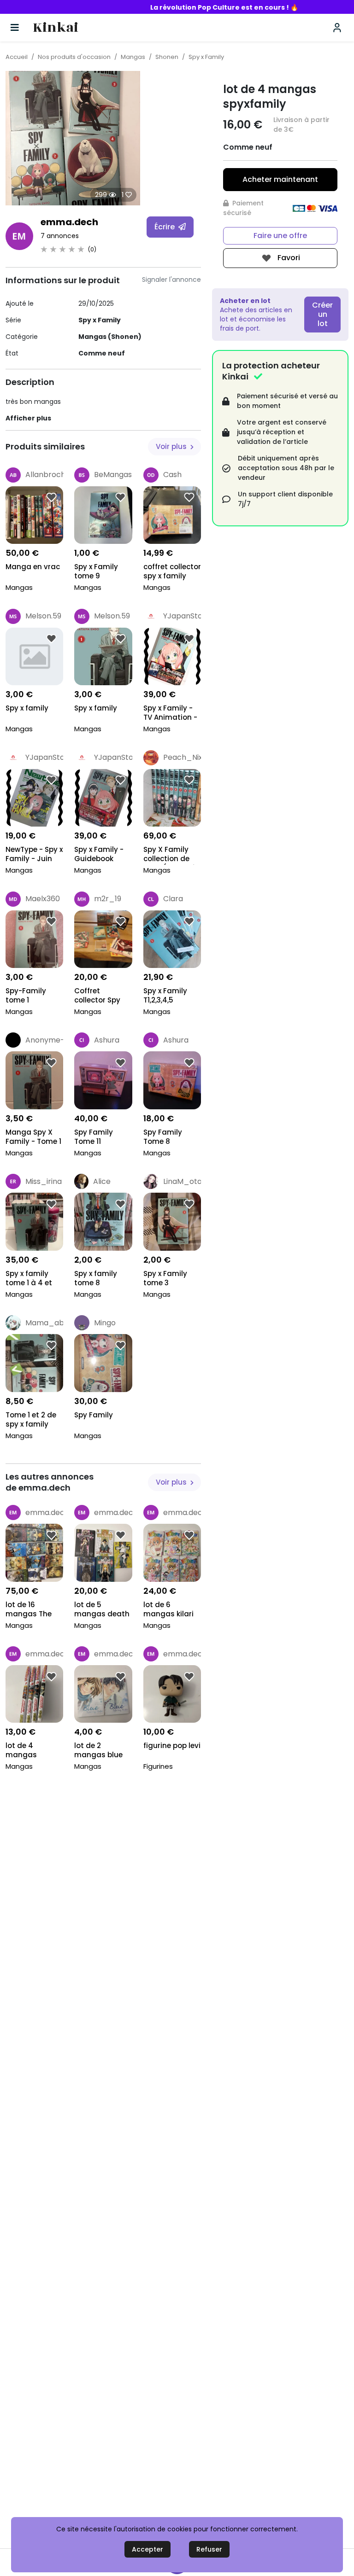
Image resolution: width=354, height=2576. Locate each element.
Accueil (17, 57)
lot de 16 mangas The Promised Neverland (29, 1610)
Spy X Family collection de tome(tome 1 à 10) (170, 855)
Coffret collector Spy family (97, 996)
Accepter (147, 2549)
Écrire (165, 227)
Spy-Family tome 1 (26, 996)
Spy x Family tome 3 (165, 1278)
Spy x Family (206, 57)
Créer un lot (322, 314)
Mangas (133, 57)
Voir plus (172, 446)
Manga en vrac (33, 567)
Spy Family (94, 1415)
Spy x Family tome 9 (96, 571)
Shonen (167, 57)
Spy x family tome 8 (96, 1278)
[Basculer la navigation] (15, 28)
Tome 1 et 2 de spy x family (31, 1420)
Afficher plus (28, 418)
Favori (288, 258)
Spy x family (27, 708)
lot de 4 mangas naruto (21, 1751)
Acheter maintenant (280, 179)
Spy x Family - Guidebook (99, 854)
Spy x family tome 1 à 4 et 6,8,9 (29, 1279)
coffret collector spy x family (172, 571)
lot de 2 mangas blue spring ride (98, 1751)
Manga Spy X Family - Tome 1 (33, 1137)
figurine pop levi (172, 1746)
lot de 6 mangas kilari (168, 1609)
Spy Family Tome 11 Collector (94, 1138)
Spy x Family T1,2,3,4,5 (165, 996)
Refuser (209, 2549)
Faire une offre (280, 236)
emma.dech (69, 222)
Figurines (158, 1766)
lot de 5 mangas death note (102, 1610)
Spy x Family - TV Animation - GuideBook (170, 714)
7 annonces (60, 236)
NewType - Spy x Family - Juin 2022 (34, 855)
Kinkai (56, 28)
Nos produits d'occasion (74, 57)
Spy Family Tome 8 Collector (163, 1138)
